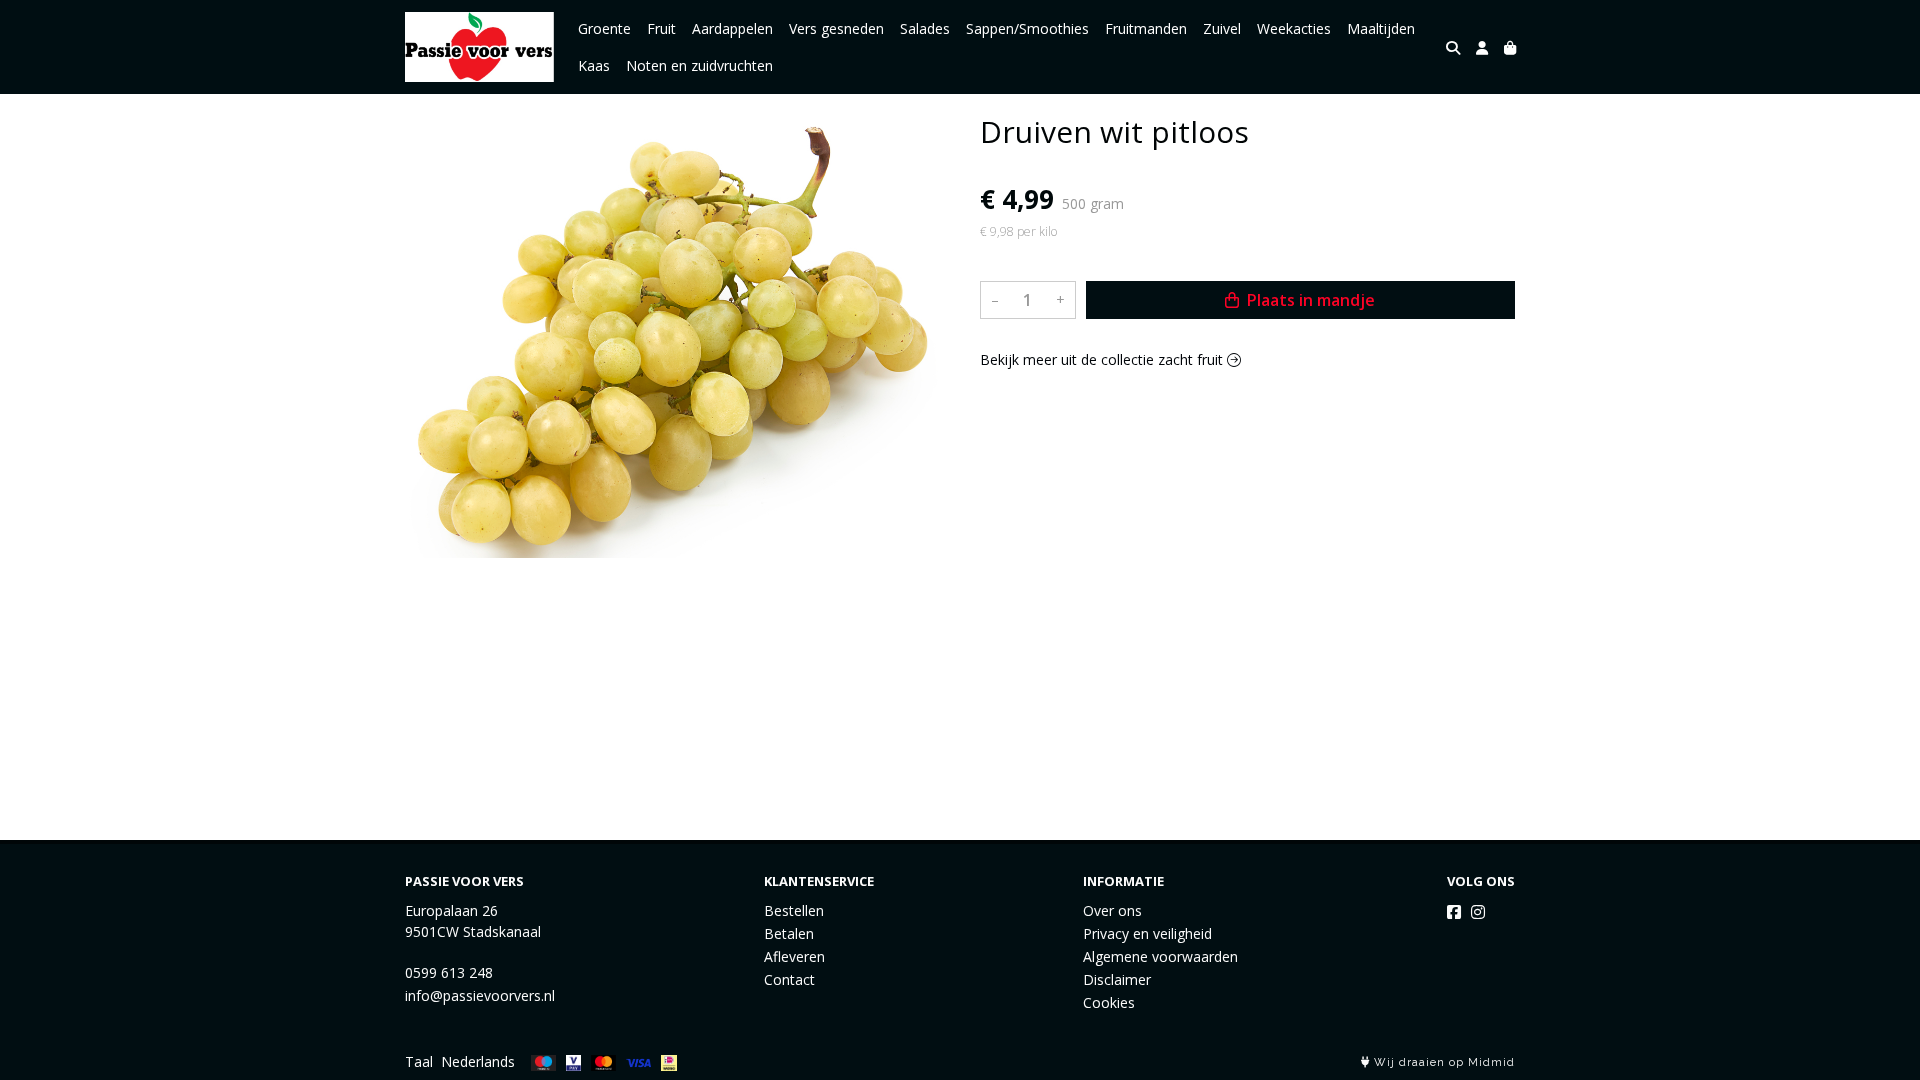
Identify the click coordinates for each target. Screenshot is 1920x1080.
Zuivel (1222, 28)
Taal (419, 1061)
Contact (789, 979)
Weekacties (1294, 28)
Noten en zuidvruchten (699, 65)
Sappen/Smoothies (1027, 28)
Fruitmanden (1146, 28)
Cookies (1109, 1002)
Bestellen (794, 910)
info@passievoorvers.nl (480, 995)
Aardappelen (732, 28)
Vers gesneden (836, 28)
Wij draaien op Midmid (1442, 1062)
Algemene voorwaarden (1160, 956)
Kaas (594, 65)
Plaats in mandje (1309, 300)
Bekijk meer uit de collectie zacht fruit (1103, 359)
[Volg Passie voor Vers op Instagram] (1478, 912)
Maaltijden (1381, 28)
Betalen (789, 933)
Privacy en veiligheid (1147, 933)
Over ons (1112, 910)
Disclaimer (1117, 979)
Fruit (661, 28)
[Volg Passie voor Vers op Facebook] (1454, 912)
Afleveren (794, 956)
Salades (925, 28)
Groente (604, 28)
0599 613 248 (449, 972)
